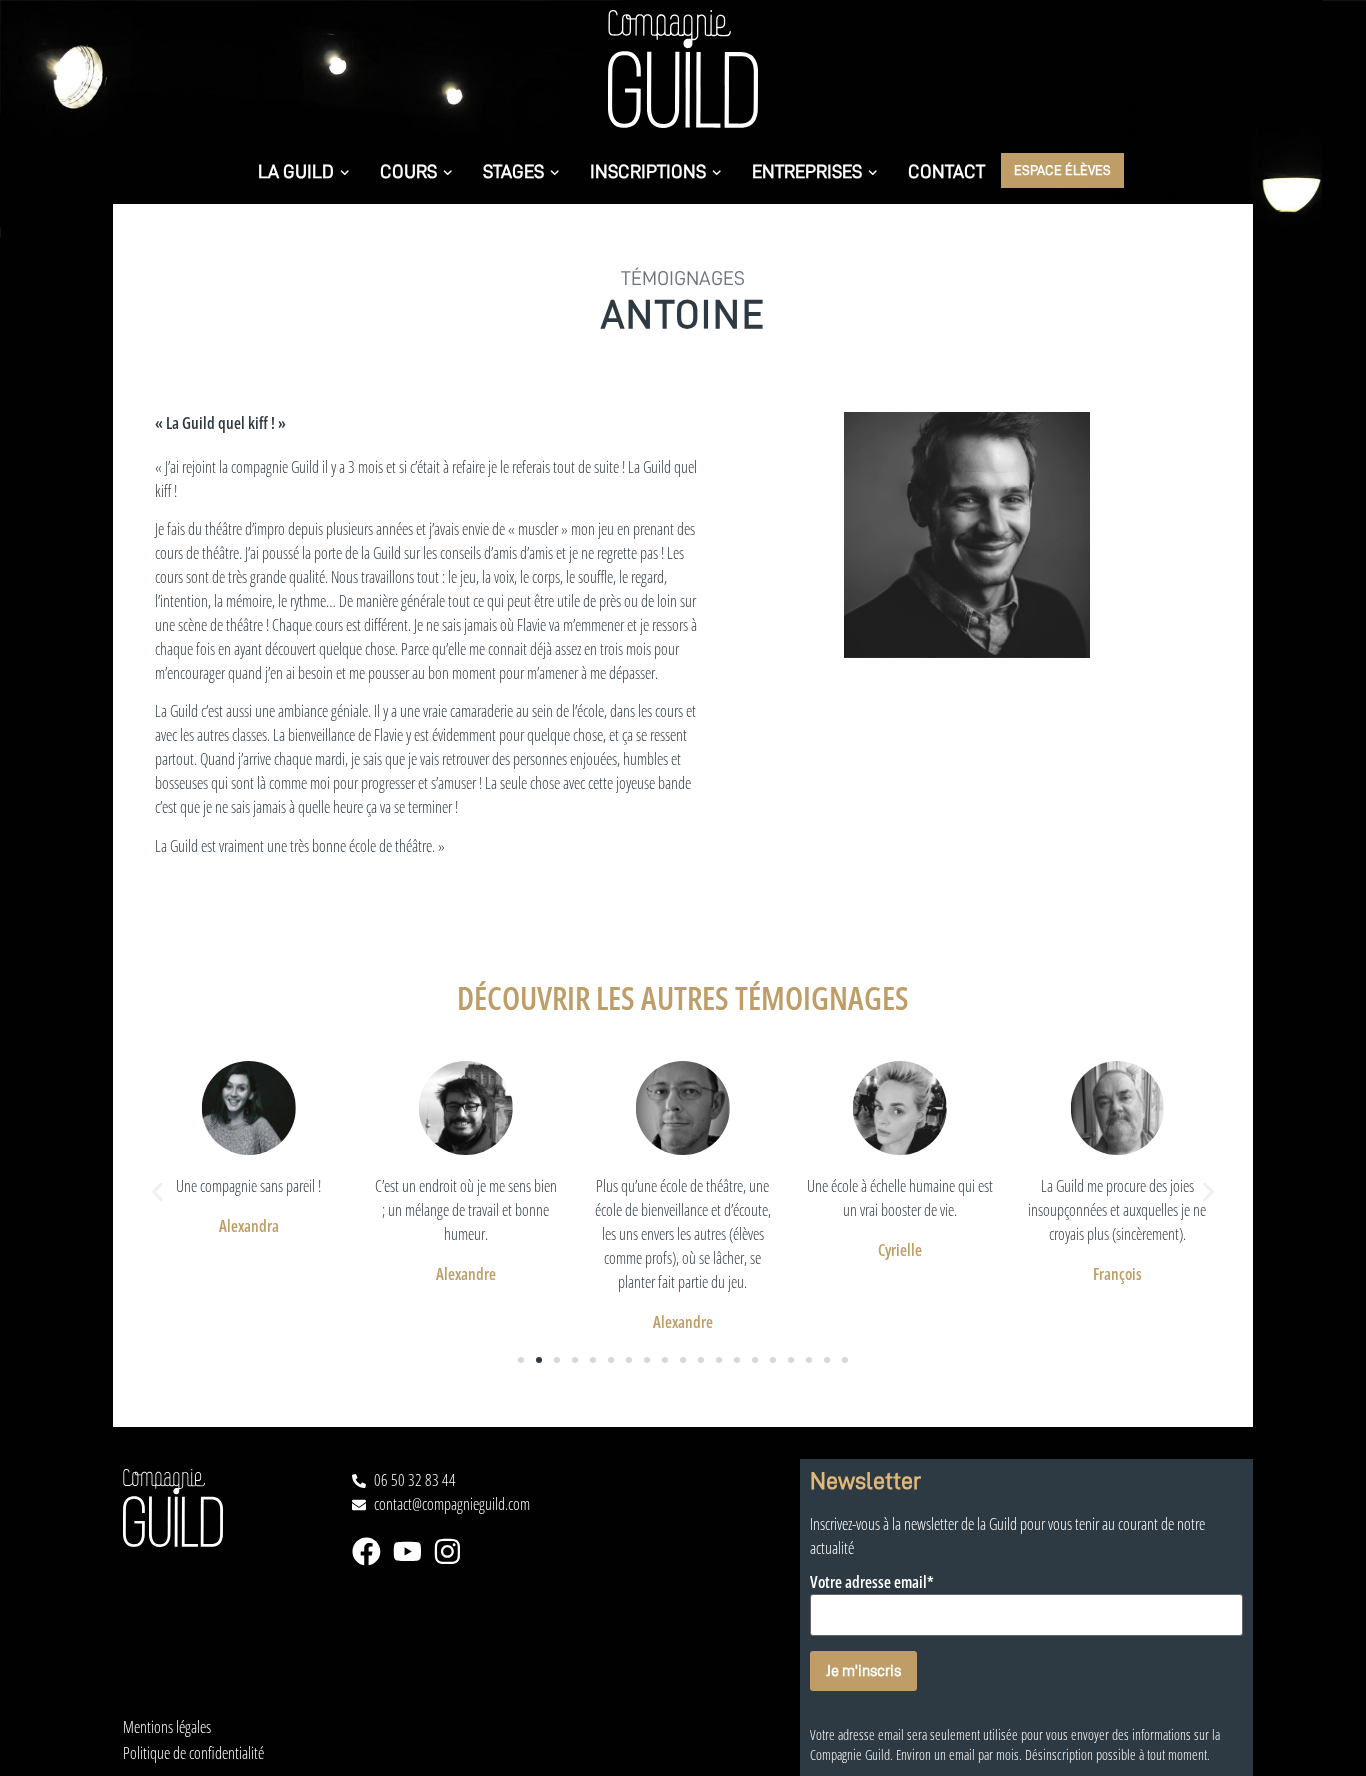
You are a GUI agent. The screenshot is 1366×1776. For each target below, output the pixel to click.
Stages (513, 171)
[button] (157, 1191)
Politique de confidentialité (193, 1753)
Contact (946, 171)
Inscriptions (648, 171)
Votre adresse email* (872, 1583)
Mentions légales (167, 1727)
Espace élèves (1062, 169)
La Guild (296, 171)
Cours (408, 171)
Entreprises (807, 171)
